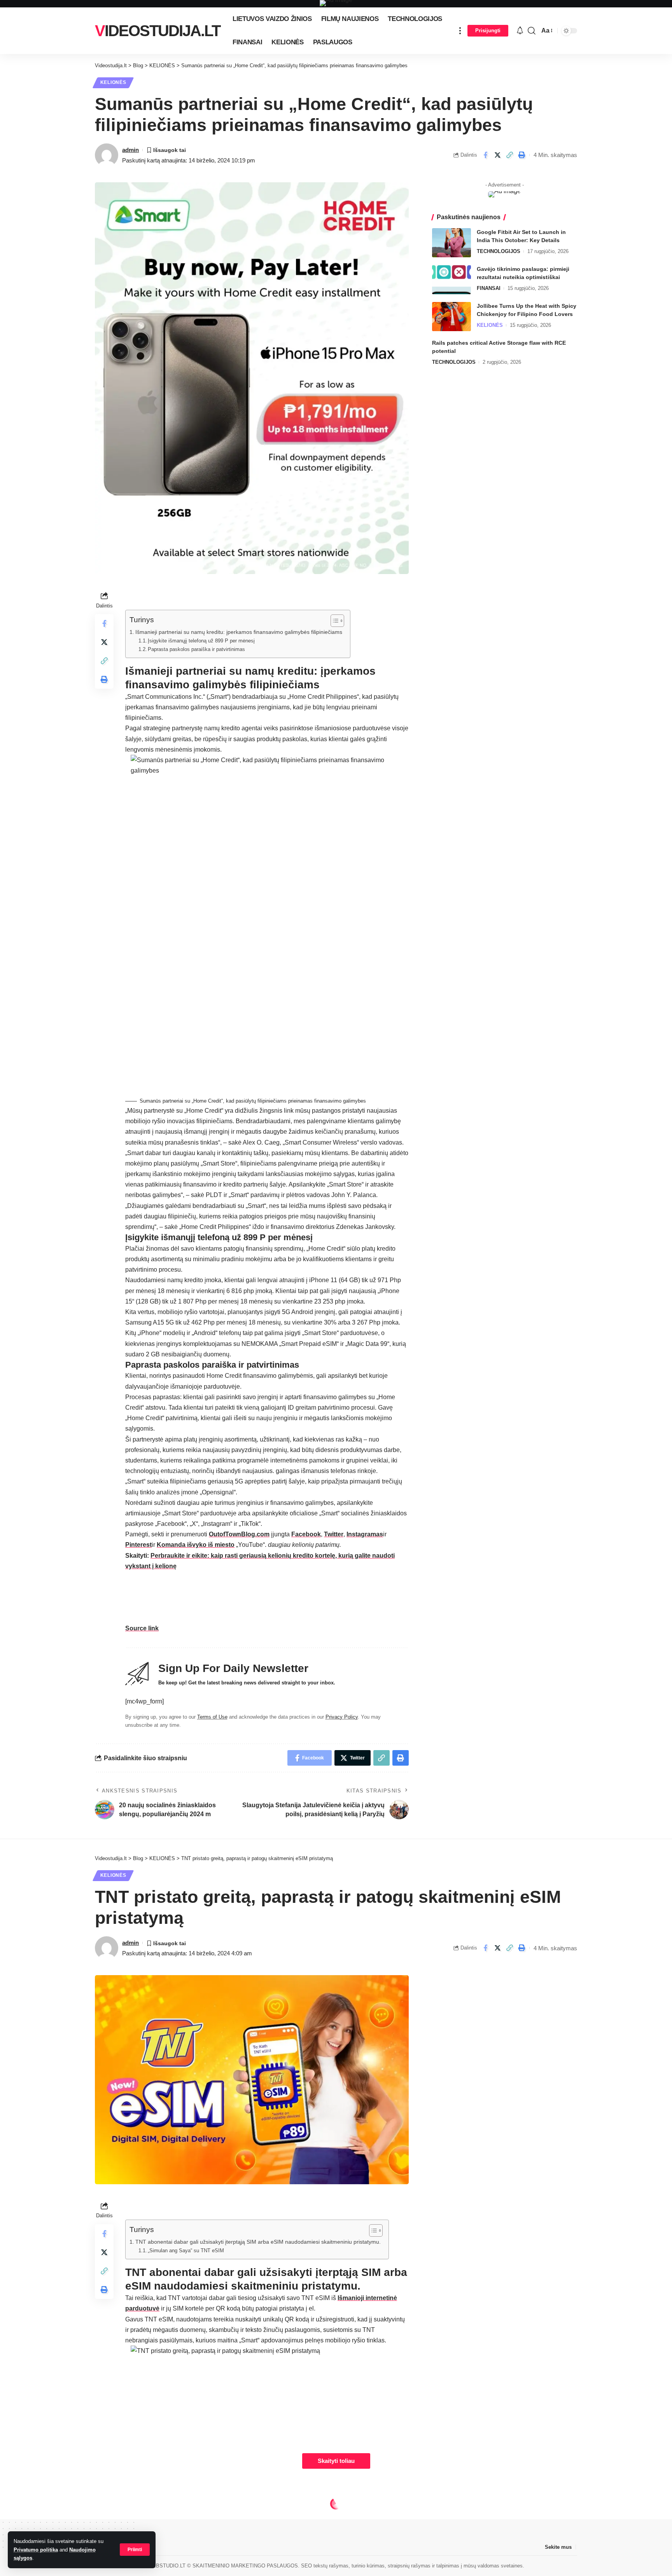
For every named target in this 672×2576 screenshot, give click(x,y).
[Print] (521, 155)
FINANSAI (489, 288)
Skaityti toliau (336, 2461)
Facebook (306, 1534)
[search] (532, 31)
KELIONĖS (113, 82)
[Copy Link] (509, 155)
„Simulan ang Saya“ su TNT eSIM (186, 2251)
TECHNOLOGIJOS (499, 251)
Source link (142, 1628)
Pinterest (138, 1545)
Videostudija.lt (157, 31)
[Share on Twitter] (497, 155)
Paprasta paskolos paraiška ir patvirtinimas (196, 649)
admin (130, 150)
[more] (460, 31)
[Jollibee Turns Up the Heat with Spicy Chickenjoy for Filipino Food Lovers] (451, 317)
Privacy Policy (342, 1717)
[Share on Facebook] (485, 155)
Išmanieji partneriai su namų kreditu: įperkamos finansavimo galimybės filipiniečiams (239, 632)
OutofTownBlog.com (239, 1534)
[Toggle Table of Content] (333, 621)
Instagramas (365, 1534)
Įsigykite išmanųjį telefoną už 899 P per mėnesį (201, 641)
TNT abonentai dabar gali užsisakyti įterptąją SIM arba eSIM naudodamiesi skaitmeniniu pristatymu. (258, 2242)
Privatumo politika (36, 2550)
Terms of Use (212, 1717)
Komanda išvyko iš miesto (196, 1545)
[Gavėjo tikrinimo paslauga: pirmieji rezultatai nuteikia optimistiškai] (451, 280)
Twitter (334, 1534)
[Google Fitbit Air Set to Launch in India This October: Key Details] (451, 243)
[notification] (520, 31)
